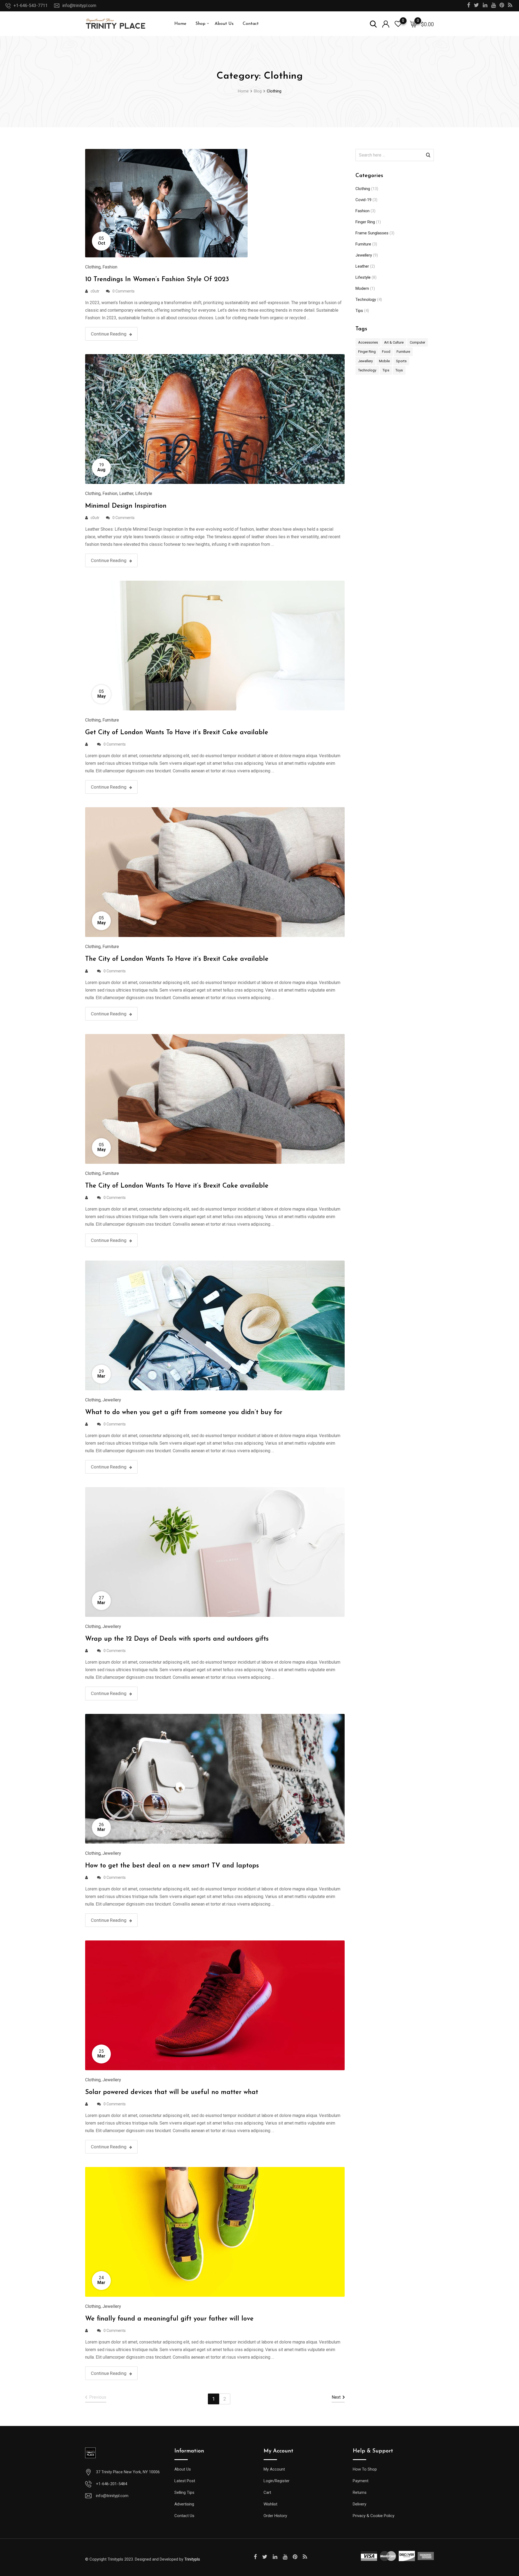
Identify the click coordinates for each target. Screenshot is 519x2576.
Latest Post (185, 2481)
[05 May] (215, 645)
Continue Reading (109, 334)
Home (180, 24)
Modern (362, 288)
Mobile (384, 361)
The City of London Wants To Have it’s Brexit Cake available (177, 959)
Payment (361, 2481)
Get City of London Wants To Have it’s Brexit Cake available (177, 733)
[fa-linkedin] (275, 2557)
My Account (274, 2469)
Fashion (110, 267)
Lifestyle (144, 493)
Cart (267, 2492)
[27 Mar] (215, 1552)
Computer (417, 342)
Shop (200, 24)
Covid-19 (363, 200)
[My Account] (386, 24)
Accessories (368, 342)
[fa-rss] (305, 2557)
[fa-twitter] (265, 2557)
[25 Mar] (215, 2005)
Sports (401, 361)
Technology (366, 300)
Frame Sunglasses (372, 233)
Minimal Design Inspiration (126, 506)
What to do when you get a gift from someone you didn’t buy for (184, 1412)
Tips (359, 311)
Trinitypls (192, 2559)
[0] (413, 24)
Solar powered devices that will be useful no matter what (172, 2092)
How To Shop (365, 2469)
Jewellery (112, 1400)
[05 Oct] (166, 203)
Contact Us (184, 2516)
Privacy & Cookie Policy (374, 2516)
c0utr (95, 291)
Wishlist (270, 2504)
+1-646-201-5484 (112, 2484)
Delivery (360, 2504)
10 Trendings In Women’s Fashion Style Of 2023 (157, 280)
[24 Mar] (215, 2231)
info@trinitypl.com (79, 6)
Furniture (111, 720)
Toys (399, 370)
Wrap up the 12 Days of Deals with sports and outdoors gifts (177, 1639)
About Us (224, 24)
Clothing (93, 267)
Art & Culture (394, 342)
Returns (360, 2492)
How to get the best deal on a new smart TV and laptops (172, 1866)
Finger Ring (365, 222)
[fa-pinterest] (295, 2557)
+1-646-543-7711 (31, 6)
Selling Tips (184, 2492)
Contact (251, 24)
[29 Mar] (215, 1325)
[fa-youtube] (285, 2557)
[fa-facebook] (255, 2557)
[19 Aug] (215, 419)
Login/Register (277, 2481)
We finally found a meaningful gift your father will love (169, 2319)
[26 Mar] (215, 1778)
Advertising (184, 2504)
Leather (126, 493)
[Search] (373, 24)
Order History (275, 2516)
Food (386, 352)
